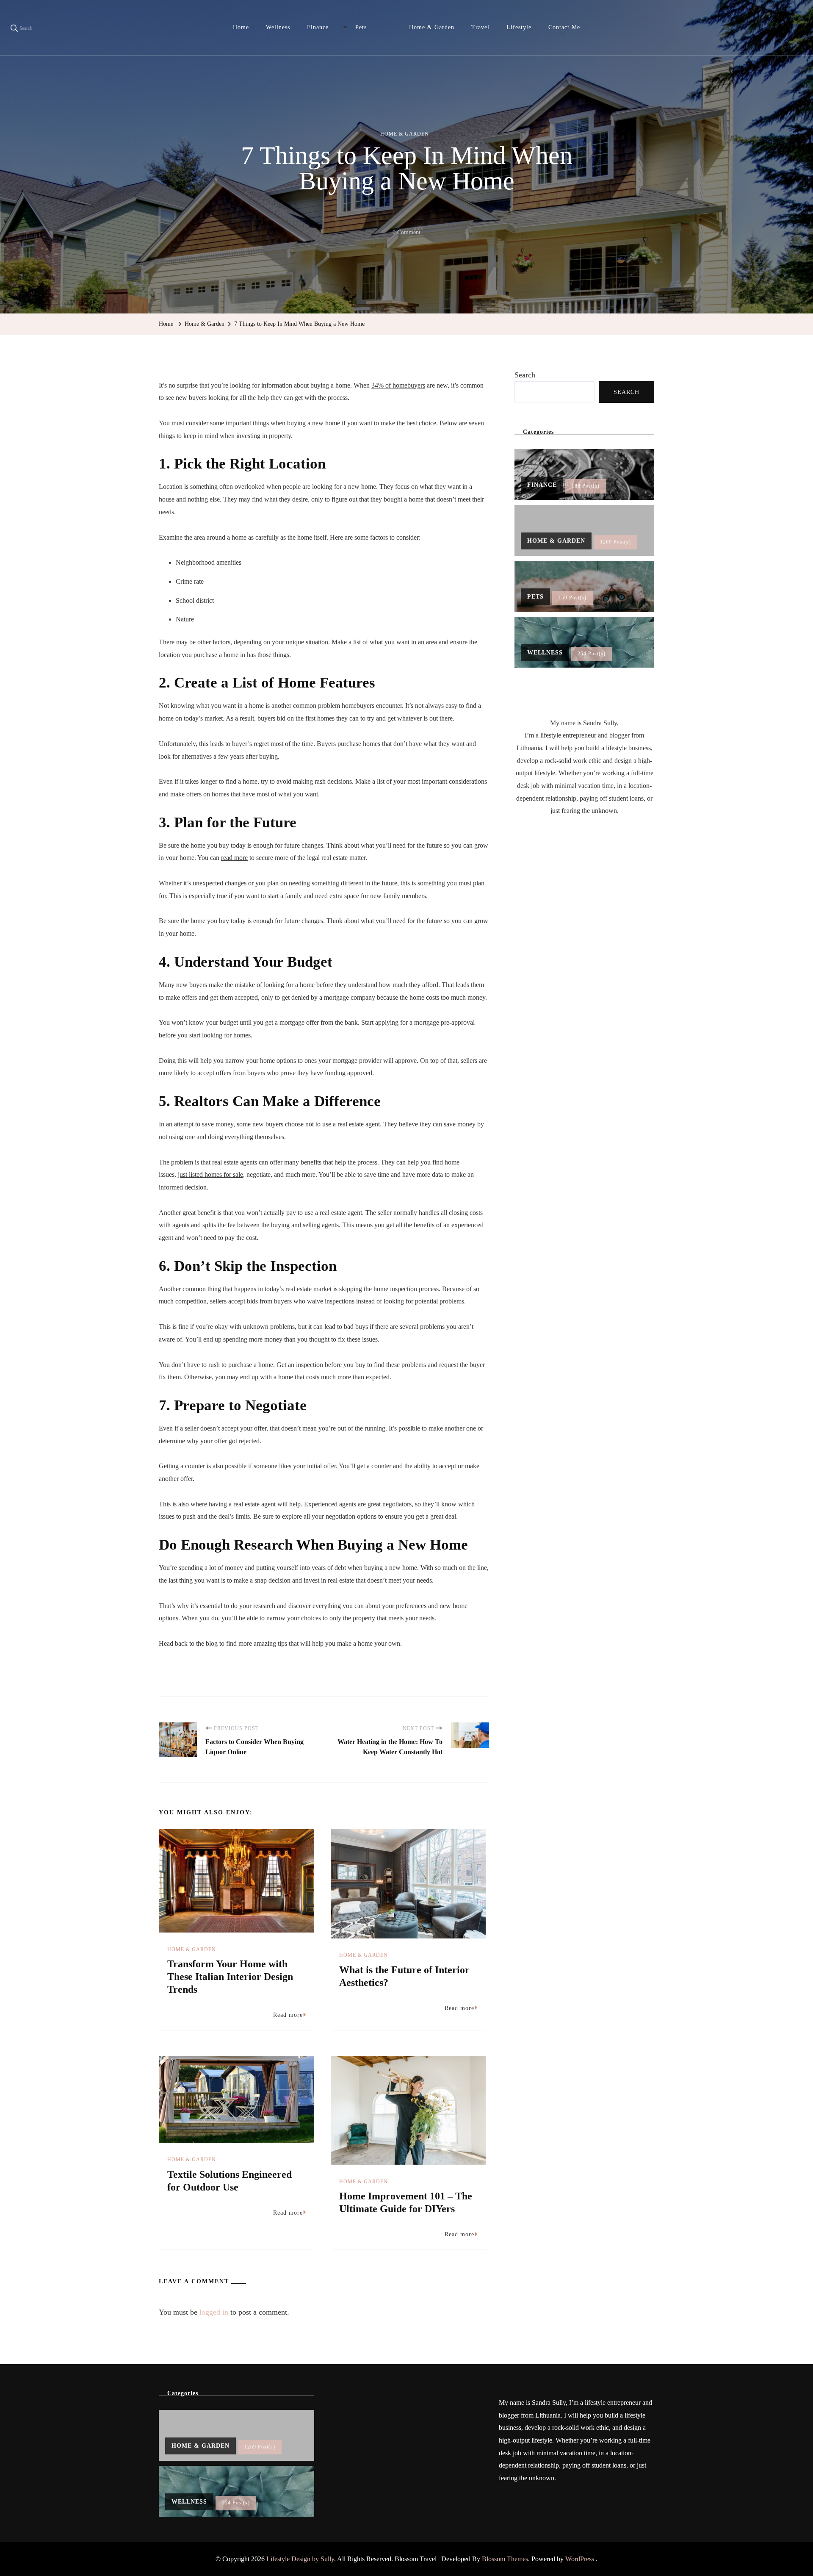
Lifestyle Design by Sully (300, 2559)
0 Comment (406, 234)
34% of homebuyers (398, 385)
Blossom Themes (505, 2559)
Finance (318, 27)
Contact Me (564, 27)
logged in (214, 2312)
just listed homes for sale (210, 1174)
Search (525, 375)
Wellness (278, 27)
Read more (288, 2015)
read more (234, 858)
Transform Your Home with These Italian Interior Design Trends (230, 1977)
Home (241, 27)
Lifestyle (519, 27)
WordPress (580, 2559)
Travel (480, 27)
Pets (361, 27)
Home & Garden (432, 27)
